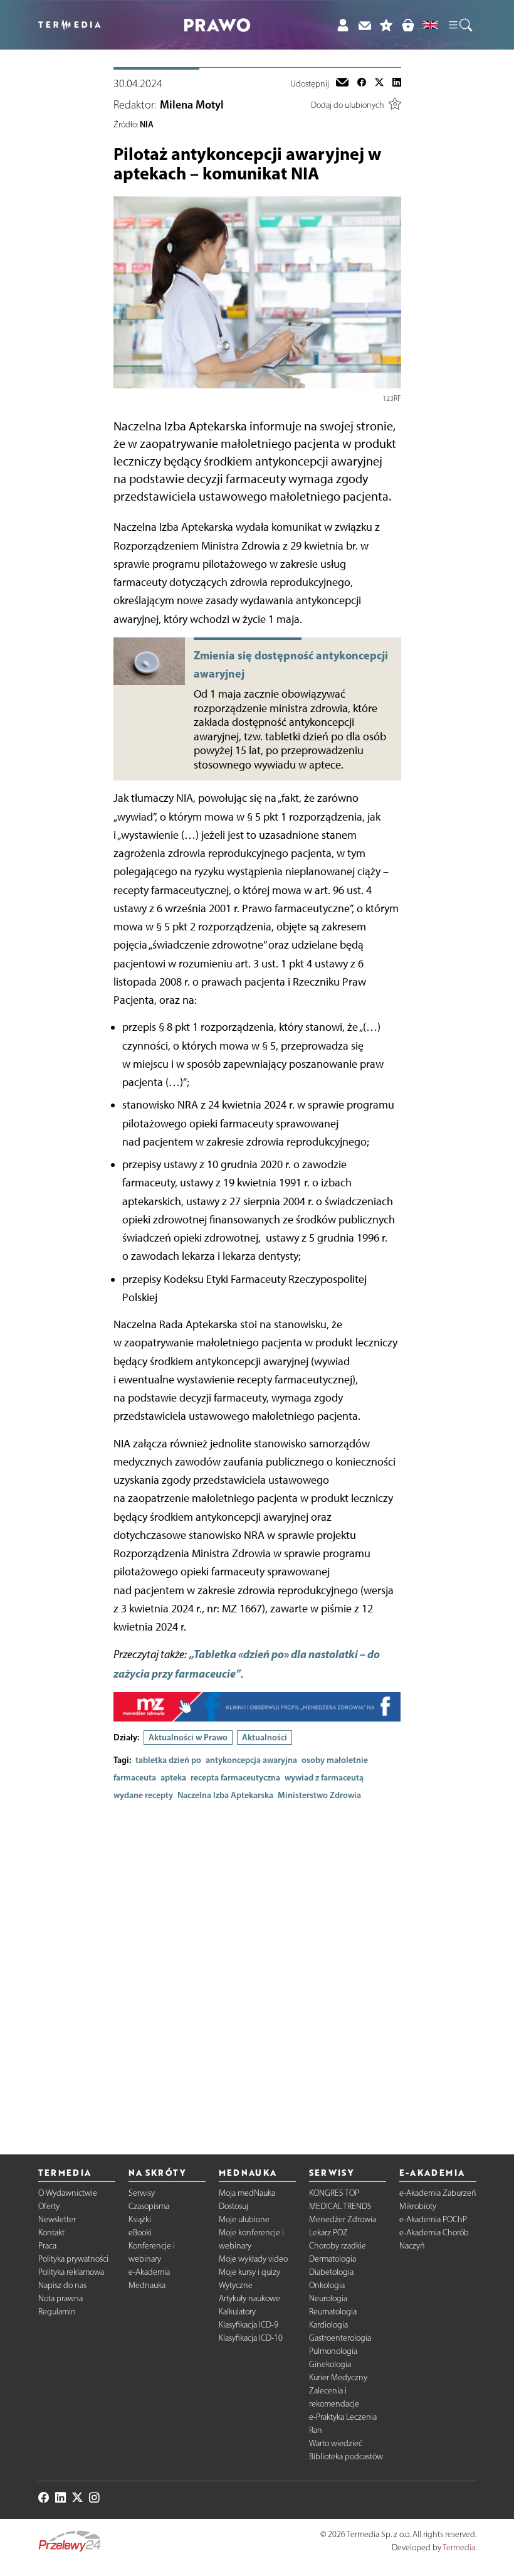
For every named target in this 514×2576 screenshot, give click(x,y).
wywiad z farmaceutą (324, 1777)
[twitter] (379, 83)
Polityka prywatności (73, 2259)
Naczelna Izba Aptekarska (225, 1795)
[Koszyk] (408, 25)
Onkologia (327, 2285)
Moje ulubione (244, 2219)
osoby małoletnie (335, 1760)
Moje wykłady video (253, 2259)
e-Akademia (149, 2272)
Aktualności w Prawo (188, 1737)
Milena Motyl (192, 105)
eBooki (140, 2233)
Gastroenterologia (340, 2338)
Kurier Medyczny (338, 2377)
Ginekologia (330, 2364)
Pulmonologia (333, 2351)
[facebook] (362, 83)
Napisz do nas (62, 2285)
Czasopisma (149, 2206)
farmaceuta (135, 1777)
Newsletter (57, 2219)
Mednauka (147, 2285)
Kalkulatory (237, 2312)
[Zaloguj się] (343, 25)
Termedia (459, 2547)
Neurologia (328, 2298)
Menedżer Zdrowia (343, 2219)
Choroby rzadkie (338, 2246)
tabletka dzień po (168, 1760)
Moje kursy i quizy (249, 2272)
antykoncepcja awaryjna (251, 1760)
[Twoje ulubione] (386, 25)
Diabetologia (331, 2272)
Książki (140, 2219)
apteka (173, 1777)
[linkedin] (397, 83)
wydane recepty (143, 1795)
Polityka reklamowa (71, 2272)
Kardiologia (328, 2325)
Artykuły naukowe (249, 2298)
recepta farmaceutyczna (235, 1777)
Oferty (49, 2206)
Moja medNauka (247, 2193)
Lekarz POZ (328, 2233)
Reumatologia (333, 2312)
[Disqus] (257, 1967)
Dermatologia (333, 2259)
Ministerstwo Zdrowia (319, 1795)
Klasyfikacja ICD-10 (251, 2338)
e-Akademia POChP (433, 2219)
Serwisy (142, 2193)
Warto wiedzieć (336, 2443)
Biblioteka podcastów (346, 2456)
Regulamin (57, 2312)
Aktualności (265, 1737)
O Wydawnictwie (68, 2193)
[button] (459, 25)
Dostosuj (233, 2206)
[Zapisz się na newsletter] (365, 25)
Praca (47, 2246)
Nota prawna (60, 2298)
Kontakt (51, 2233)
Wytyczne (236, 2285)
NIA (147, 124)
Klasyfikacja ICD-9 (249, 2325)
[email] (342, 83)
